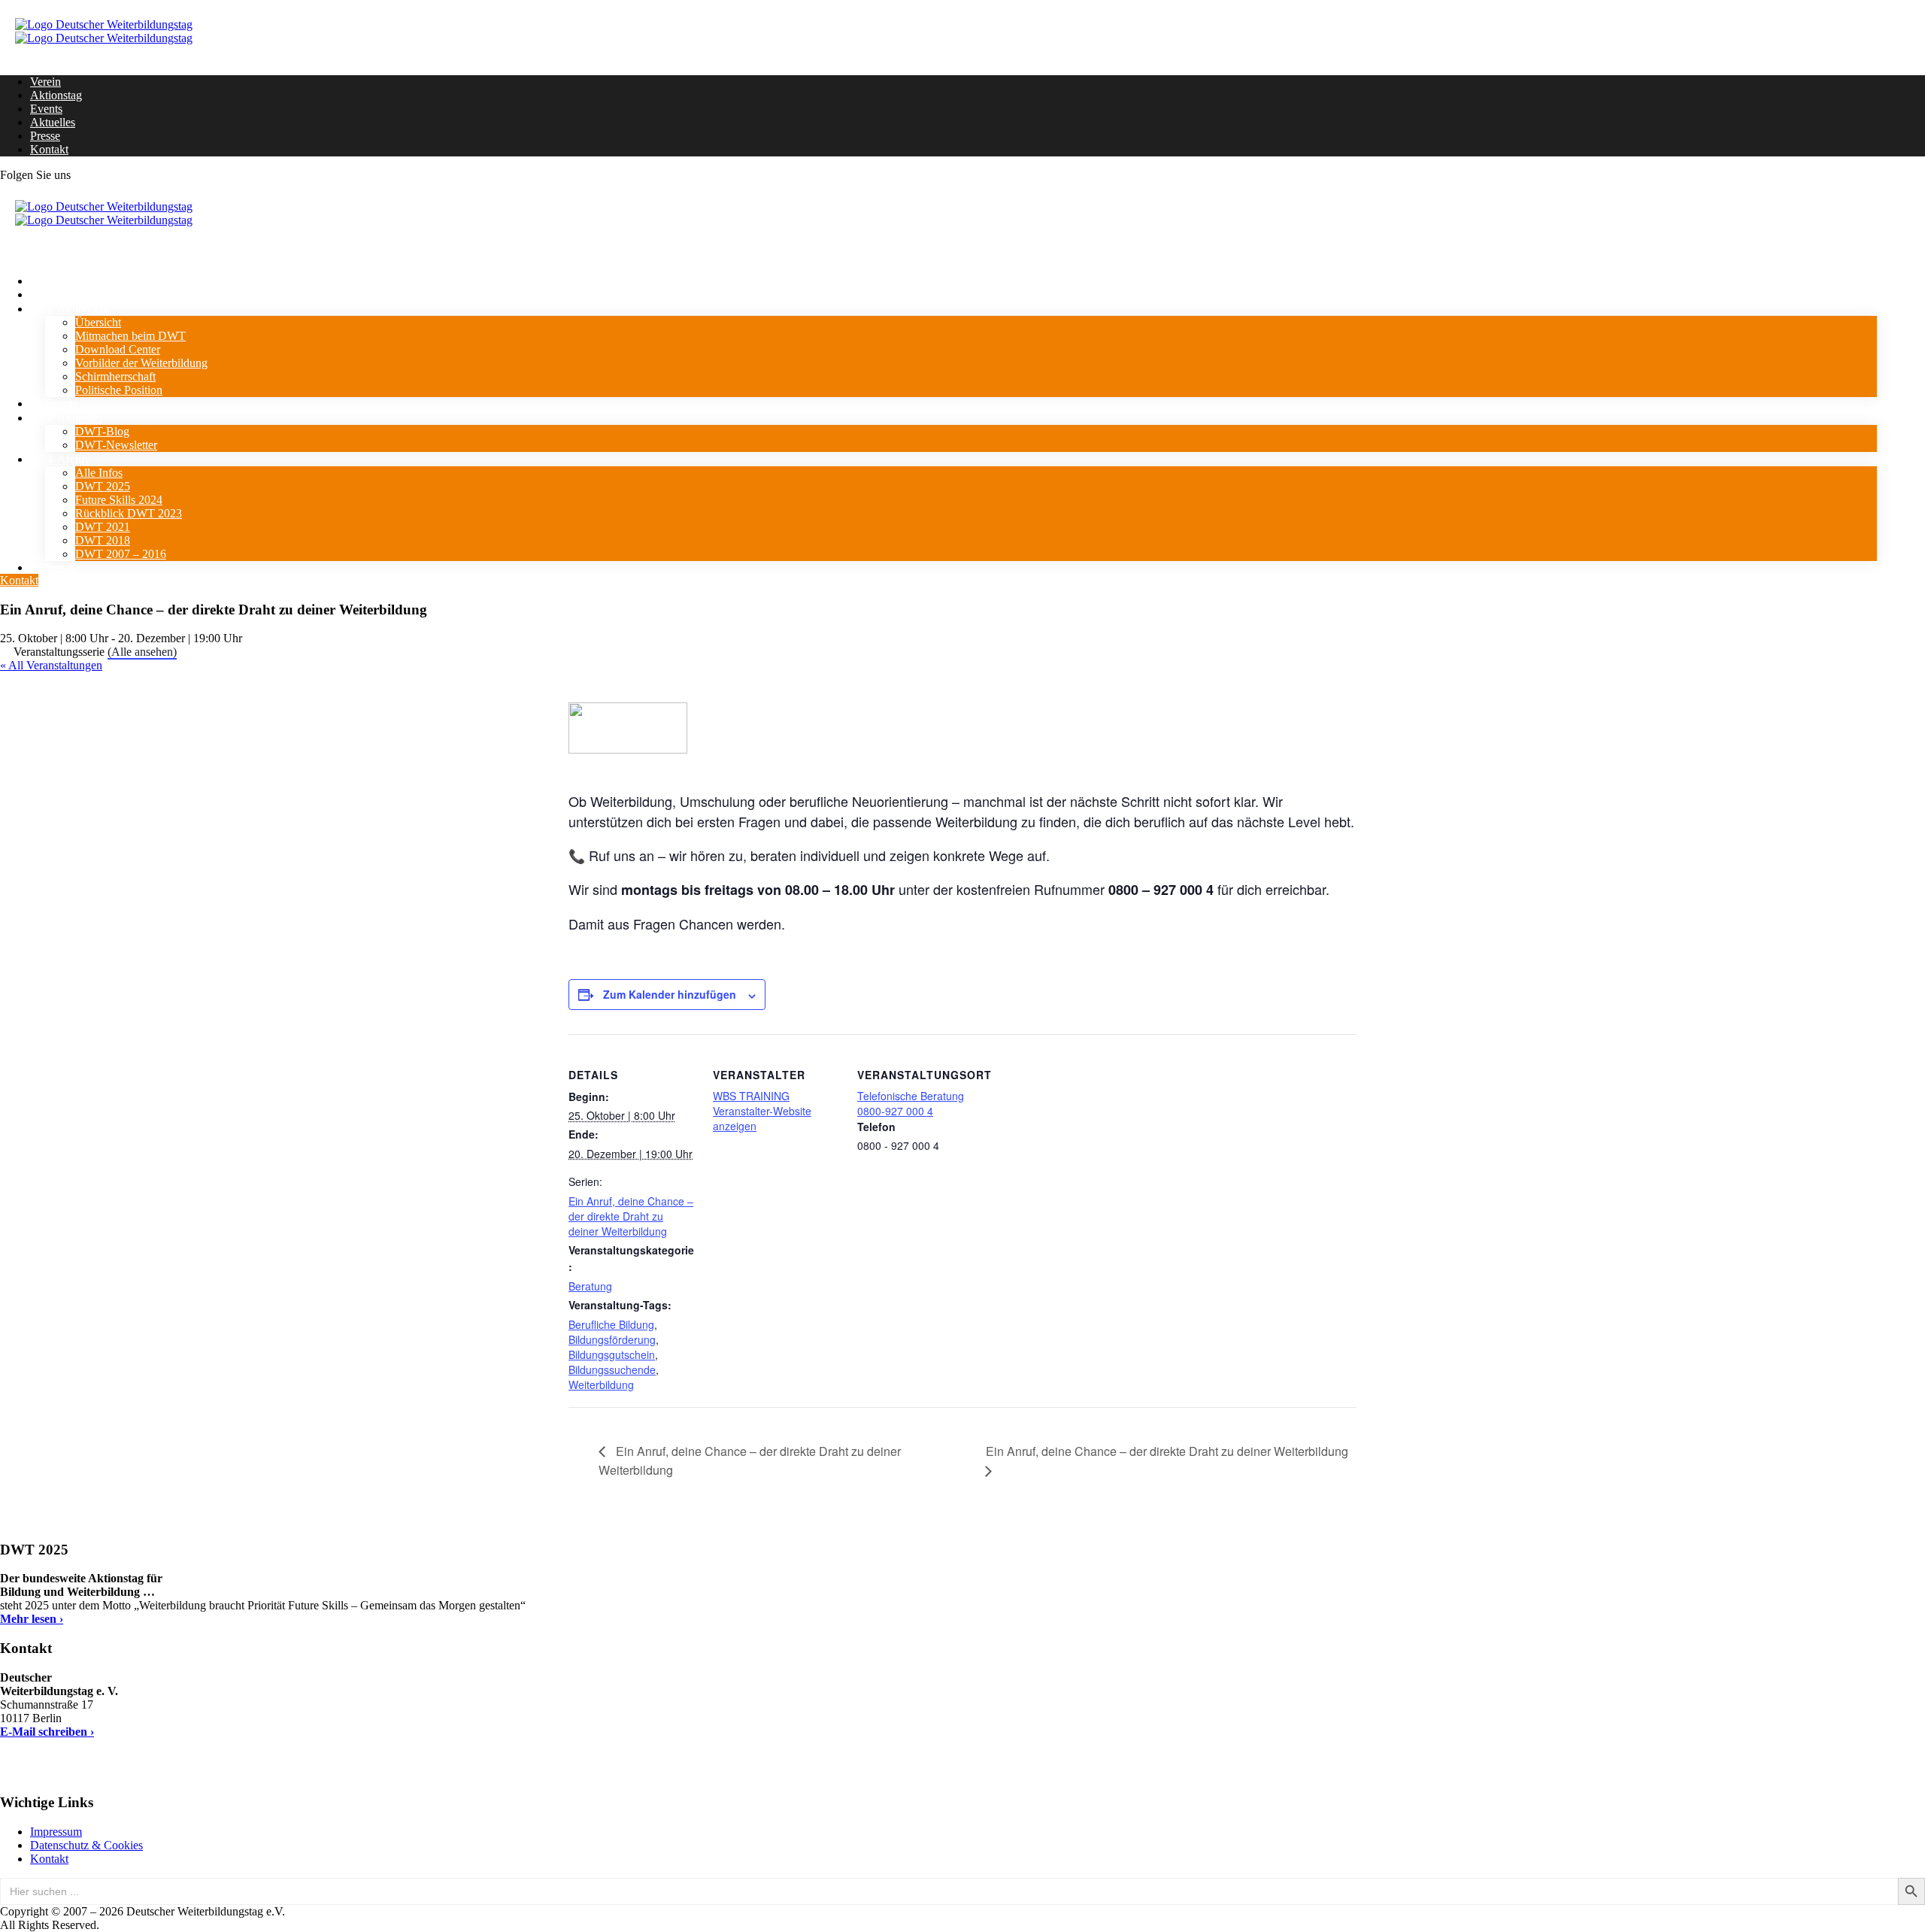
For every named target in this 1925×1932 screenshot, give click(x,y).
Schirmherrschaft (115, 376)
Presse (45, 136)
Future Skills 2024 (119, 500)
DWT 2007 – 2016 (121, 554)
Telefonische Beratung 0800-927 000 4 (911, 1103)
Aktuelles (53, 122)
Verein (45, 82)
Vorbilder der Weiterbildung (141, 363)
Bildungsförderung (612, 1339)
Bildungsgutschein (612, 1354)
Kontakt (49, 149)
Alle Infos (99, 473)
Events (46, 109)
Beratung (590, 1286)
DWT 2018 (103, 540)
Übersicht (98, 322)
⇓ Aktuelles (74, 418)
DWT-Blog (102, 431)
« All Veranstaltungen (51, 665)
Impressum (56, 1832)
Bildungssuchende (612, 1369)
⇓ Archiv (68, 459)
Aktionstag (56, 95)
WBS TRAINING (751, 1096)
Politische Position (119, 390)
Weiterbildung (601, 1385)
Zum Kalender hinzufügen (670, 994)
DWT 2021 (103, 527)
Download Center (118, 349)
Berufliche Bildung (611, 1324)
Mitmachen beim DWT (130, 336)
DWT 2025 (103, 486)
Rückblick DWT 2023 (129, 513)
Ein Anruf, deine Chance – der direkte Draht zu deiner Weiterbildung (631, 1216)
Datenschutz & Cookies (86, 1845)
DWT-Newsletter (116, 445)
